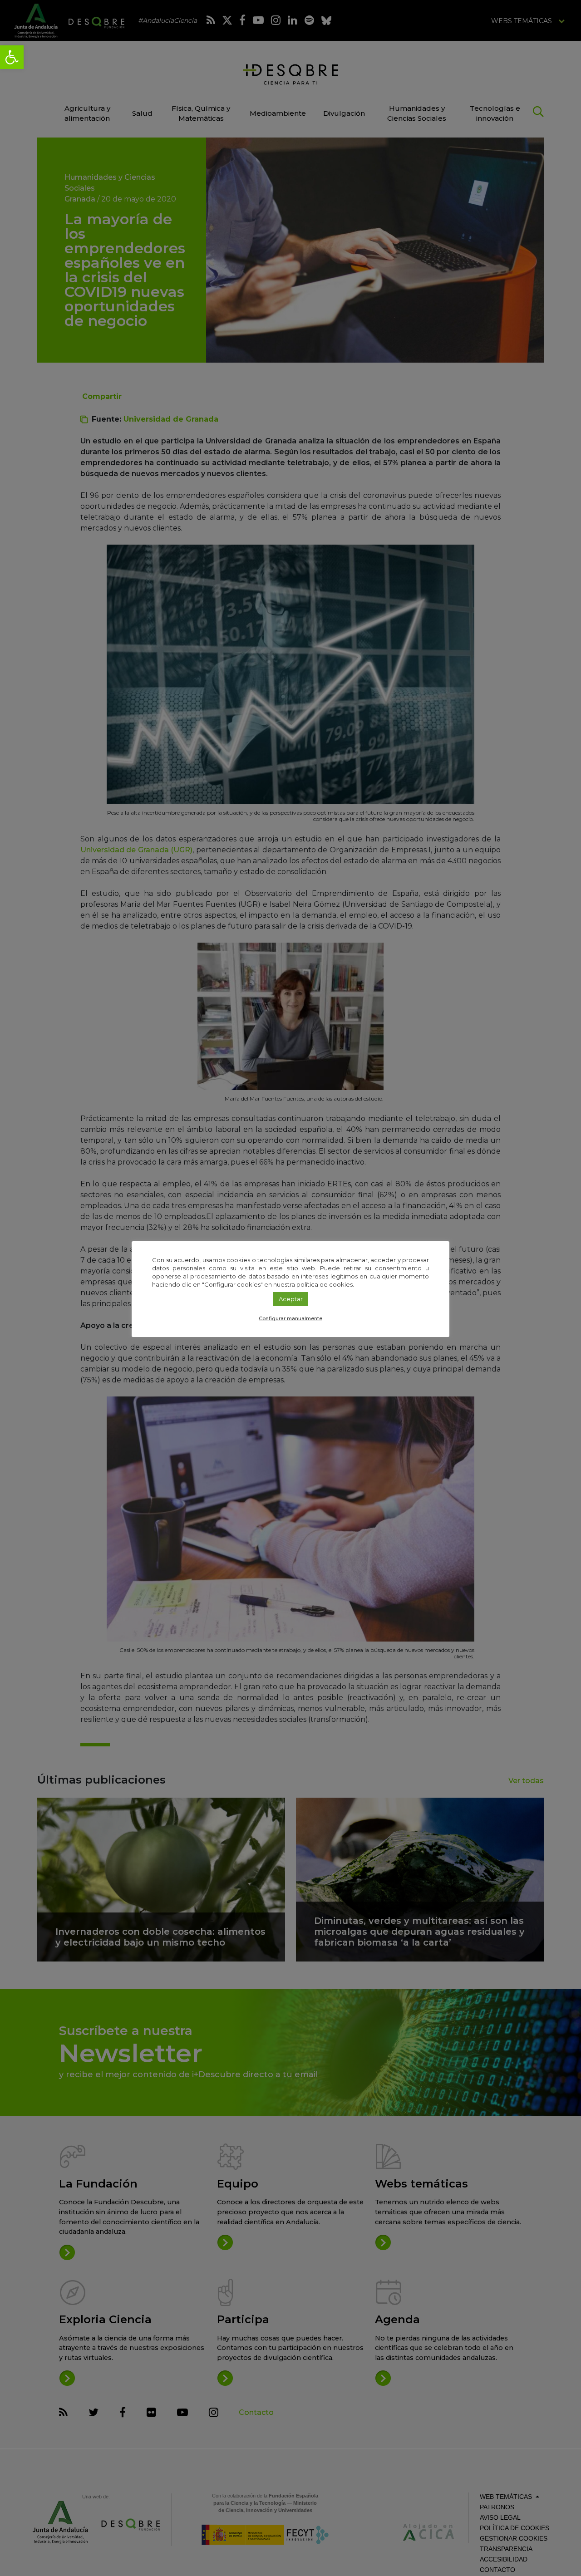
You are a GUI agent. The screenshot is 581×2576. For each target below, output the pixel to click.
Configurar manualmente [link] (290, 1318)
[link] (12, 57)
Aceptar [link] (291, 1299)
